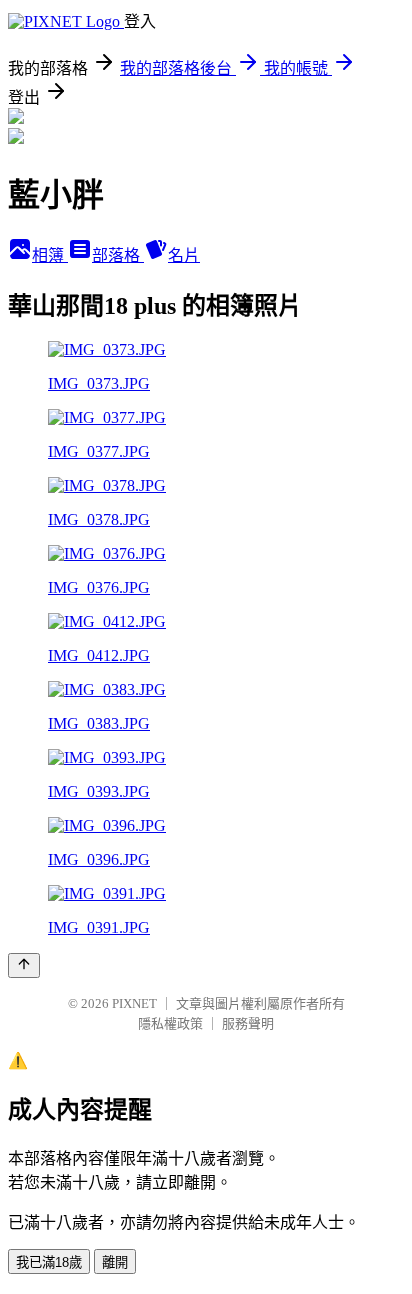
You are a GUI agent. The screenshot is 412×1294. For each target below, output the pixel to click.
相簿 (50, 255)
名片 (184, 255)
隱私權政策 (170, 1023)
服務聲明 (248, 1023)
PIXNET (134, 1003)
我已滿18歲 (49, 1262)
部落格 (118, 255)
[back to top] (24, 965)
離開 (115, 1262)
